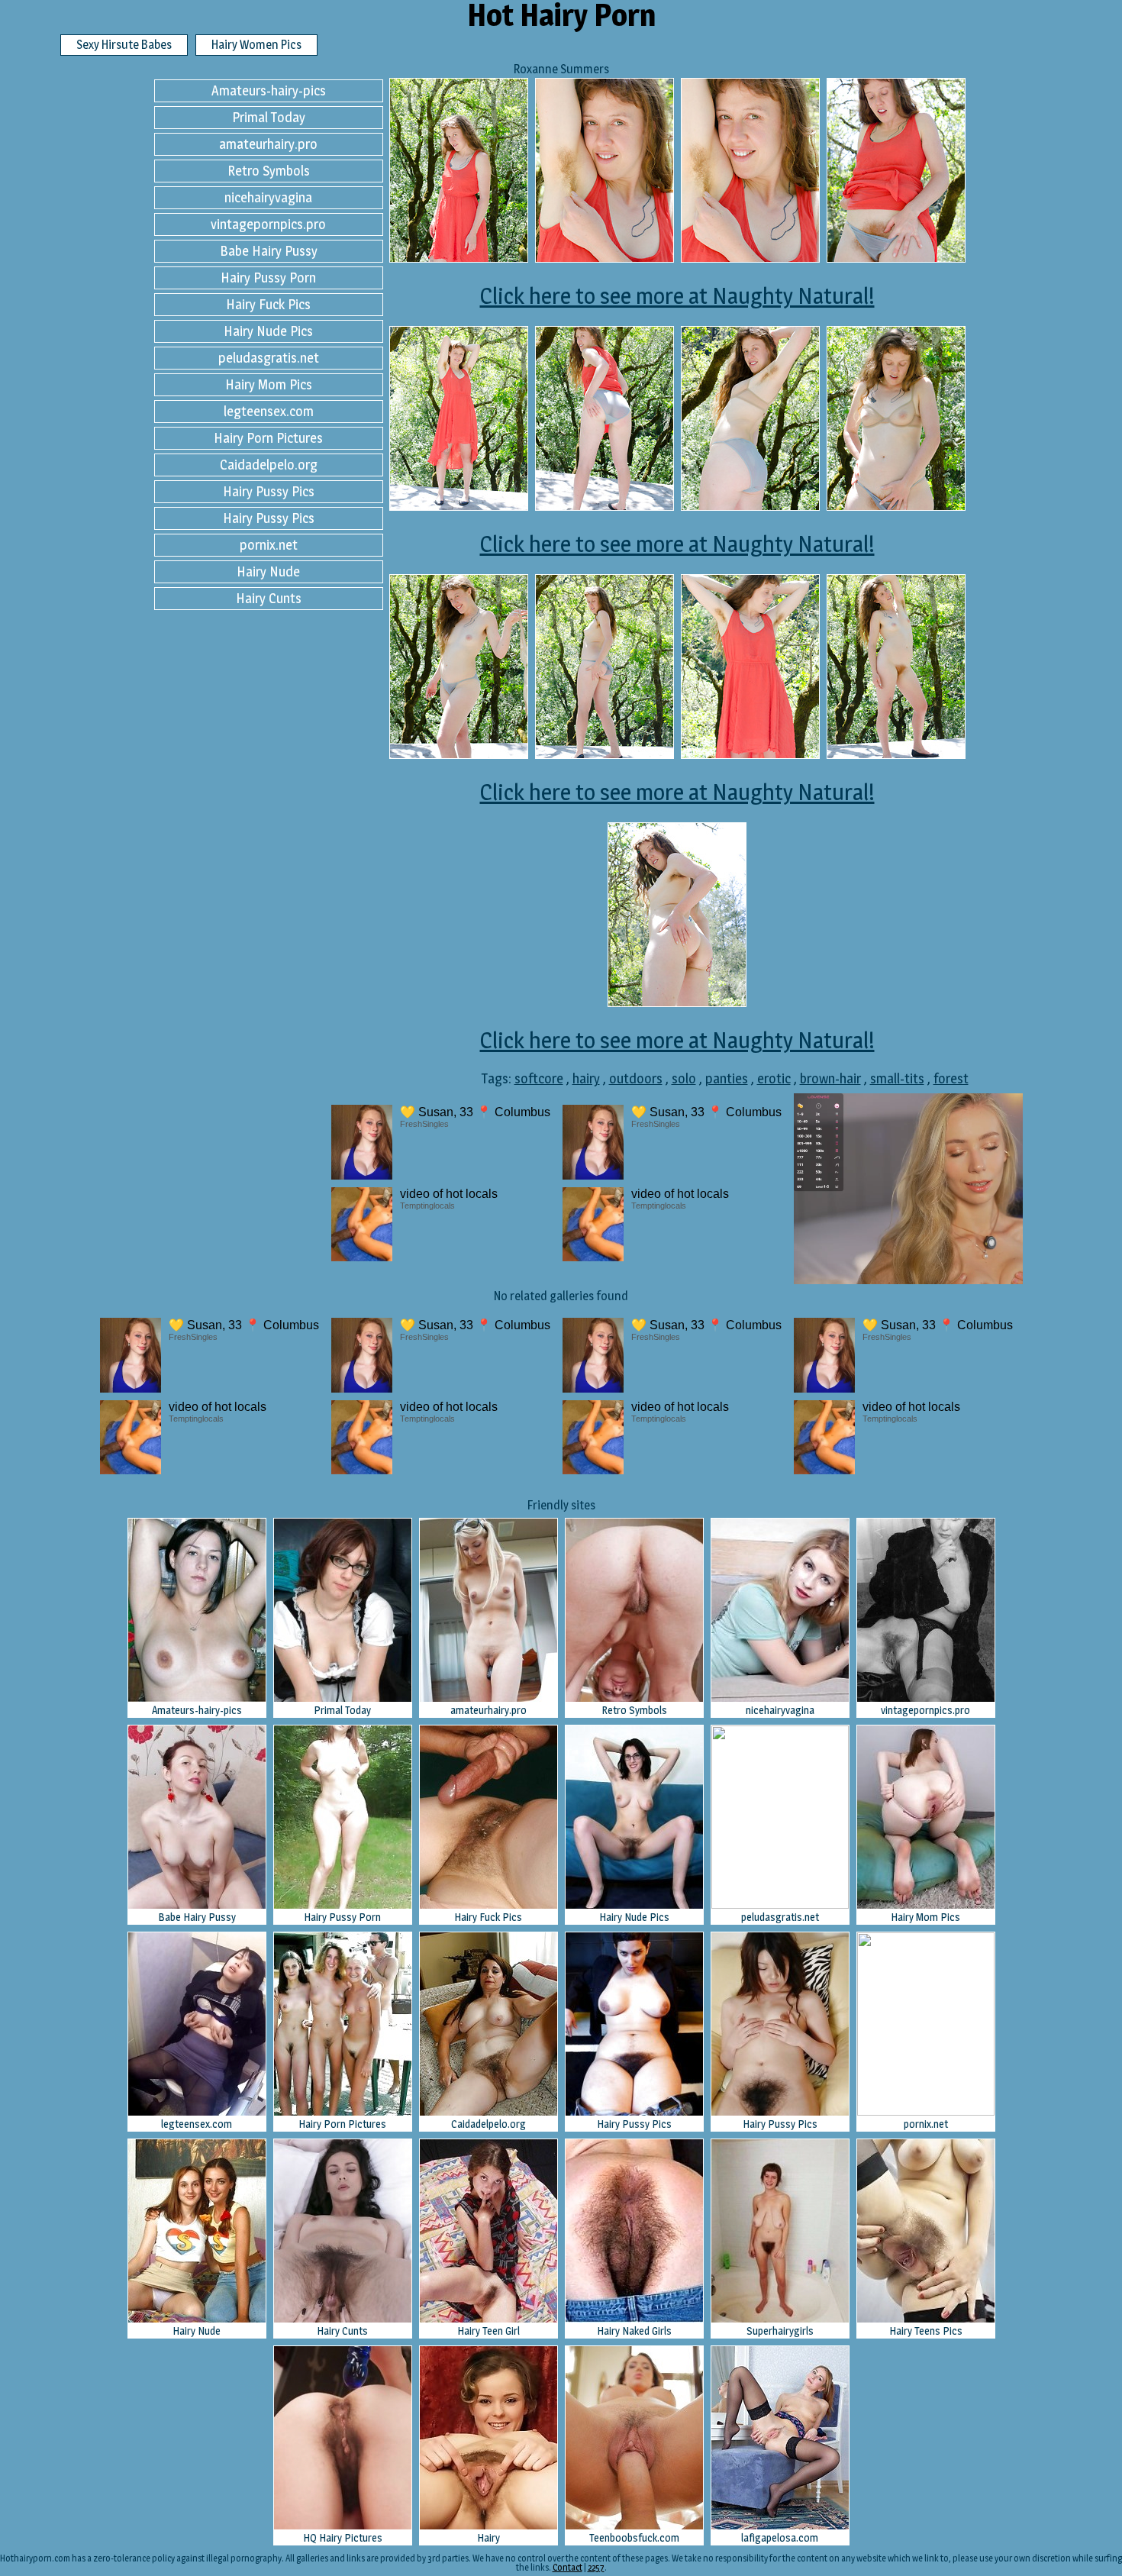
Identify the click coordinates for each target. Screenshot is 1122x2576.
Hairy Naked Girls (634, 2331)
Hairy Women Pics (256, 45)
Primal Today (269, 117)
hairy (586, 1078)
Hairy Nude (268, 571)
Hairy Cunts (269, 598)
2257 (596, 2567)
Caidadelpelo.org (269, 465)
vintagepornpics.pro (268, 224)
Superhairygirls (780, 2331)
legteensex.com (269, 411)
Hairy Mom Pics (269, 384)
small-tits (897, 1078)
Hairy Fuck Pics (268, 304)
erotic (774, 1078)
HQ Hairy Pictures (343, 2537)
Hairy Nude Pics (268, 331)
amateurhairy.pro (268, 144)
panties (727, 1078)
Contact (567, 2567)
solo (684, 1078)
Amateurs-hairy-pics (269, 90)
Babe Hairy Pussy (269, 251)
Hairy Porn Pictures (268, 438)
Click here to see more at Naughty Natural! (677, 295)
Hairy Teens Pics (926, 2331)
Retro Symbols (269, 171)
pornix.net (269, 545)
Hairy (488, 2537)
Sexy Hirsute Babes (124, 45)
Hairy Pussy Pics (269, 491)
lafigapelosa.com (780, 2537)
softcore (539, 1078)
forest (951, 1078)
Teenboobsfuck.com (634, 2537)
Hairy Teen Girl (488, 2331)
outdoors (636, 1078)
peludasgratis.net (269, 358)
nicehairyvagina (268, 197)
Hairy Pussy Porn (268, 278)
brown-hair (830, 1078)
